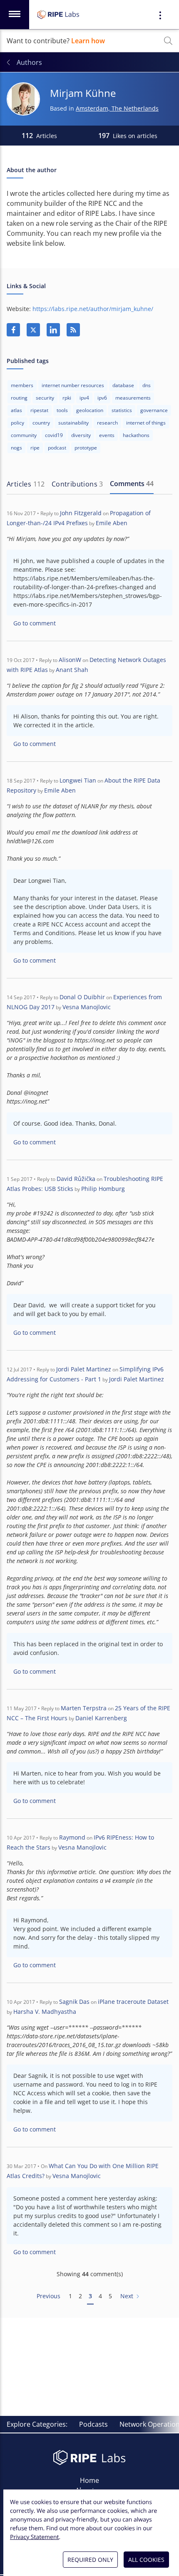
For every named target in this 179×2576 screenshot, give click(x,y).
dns (147, 385)
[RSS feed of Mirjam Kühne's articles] (73, 330)
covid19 (54, 435)
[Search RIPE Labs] (168, 41)
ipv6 (102, 398)
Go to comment (35, 623)
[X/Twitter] (33, 330)
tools (62, 410)
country (41, 423)
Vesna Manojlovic (87, 1007)
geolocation (90, 410)
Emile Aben (112, 523)
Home (89, 2480)
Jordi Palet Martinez (84, 1369)
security (45, 398)
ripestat (39, 410)
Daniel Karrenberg (101, 1718)
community (24, 435)
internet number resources (73, 385)
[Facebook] (13, 330)
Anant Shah (72, 670)
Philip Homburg (103, 1189)
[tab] (26, 484)
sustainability (73, 423)
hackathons (136, 435)
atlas (16, 410)
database (123, 385)
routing (19, 398)
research (107, 423)
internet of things (146, 423)
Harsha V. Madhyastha (45, 2012)
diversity (81, 435)
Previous (48, 2296)
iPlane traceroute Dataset (133, 2002)
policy (17, 423)
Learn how (88, 41)
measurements (133, 398)
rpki (67, 398)
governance (154, 410)
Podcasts (93, 2424)
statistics (122, 410)
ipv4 (84, 398)
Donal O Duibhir (82, 997)
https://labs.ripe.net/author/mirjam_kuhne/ (93, 309)
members (22, 385)
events (107, 435)
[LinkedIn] (53, 330)
